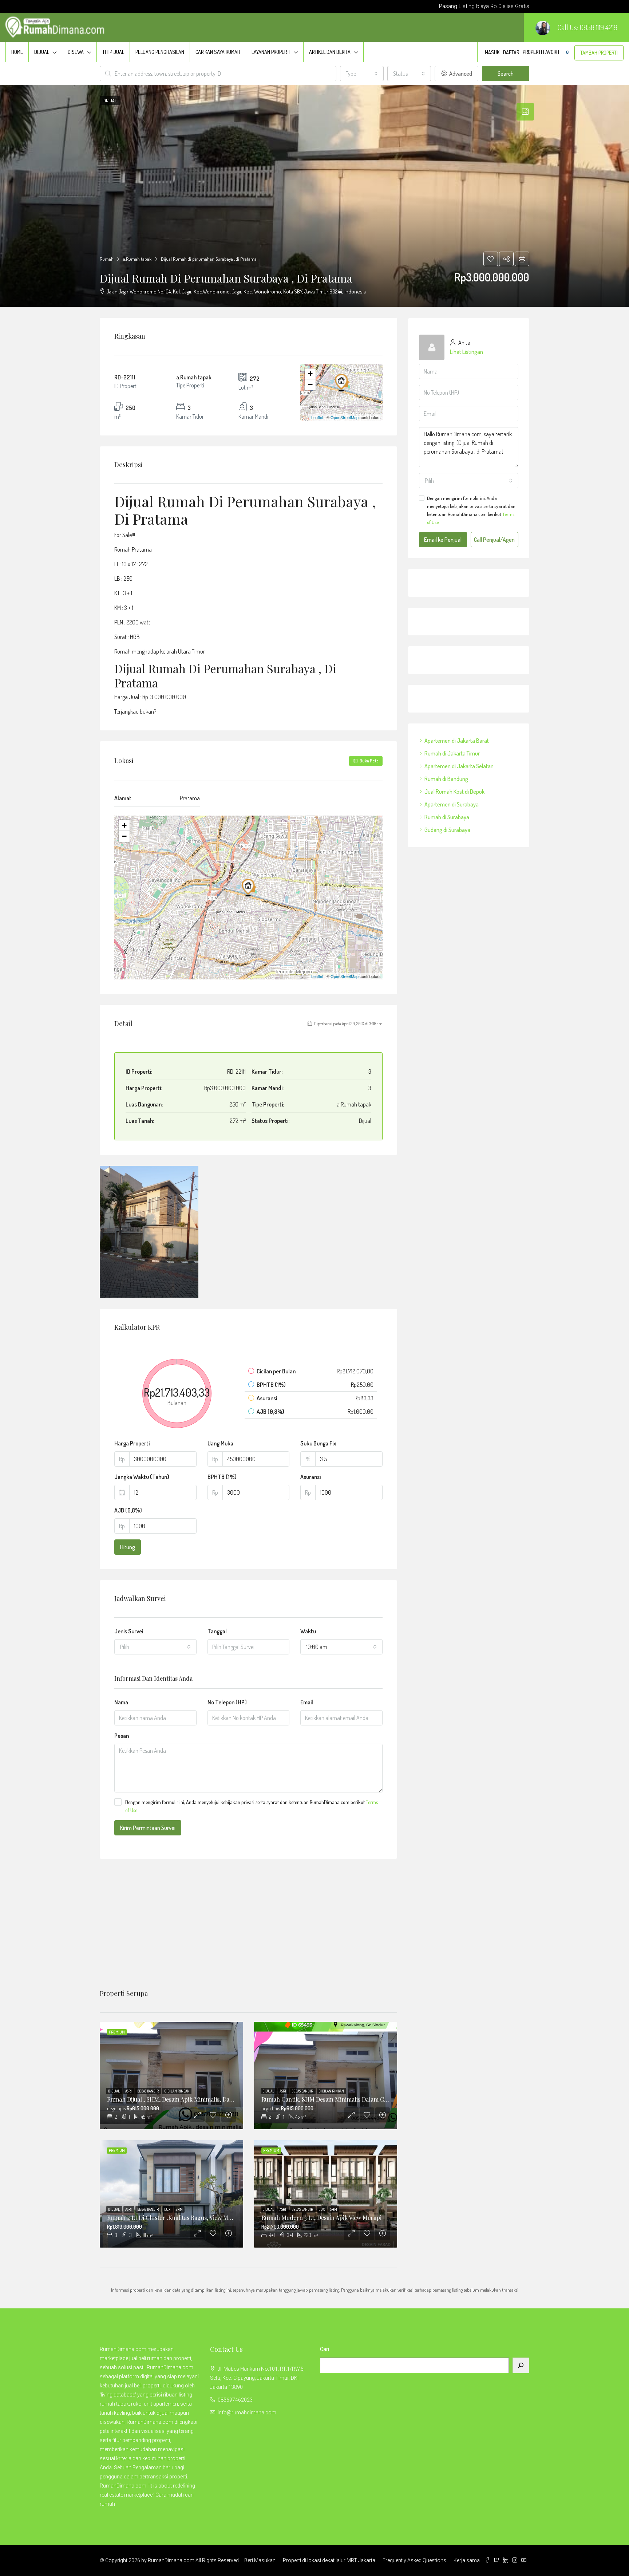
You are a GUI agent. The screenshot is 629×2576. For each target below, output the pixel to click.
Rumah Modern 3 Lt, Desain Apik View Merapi (321, 2218)
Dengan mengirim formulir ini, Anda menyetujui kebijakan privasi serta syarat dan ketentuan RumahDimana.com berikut (252, 1806)
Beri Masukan (260, 2560)
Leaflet (317, 417)
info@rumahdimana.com (247, 2413)
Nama (121, 1702)
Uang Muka (220, 1443)
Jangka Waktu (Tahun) (142, 1477)
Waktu (308, 1631)
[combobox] (362, 74)
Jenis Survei (129, 1631)
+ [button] (310, 374)
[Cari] (521, 2365)
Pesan (122, 1736)
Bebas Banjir (148, 2091)
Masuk (492, 52)
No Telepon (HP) (227, 1702)
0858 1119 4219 (599, 27)
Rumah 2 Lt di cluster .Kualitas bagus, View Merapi (175, 2218)
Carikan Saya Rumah (218, 52)
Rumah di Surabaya (447, 817)
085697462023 (235, 2400)
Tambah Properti (599, 53)
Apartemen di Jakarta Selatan (459, 766)
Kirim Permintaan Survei (148, 1828)
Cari (325, 2349)
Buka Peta (369, 761)
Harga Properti (132, 1443)
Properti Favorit (546, 52)
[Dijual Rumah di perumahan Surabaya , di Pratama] (342, 382)
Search (506, 74)
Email (307, 1702)
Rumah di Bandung (446, 779)
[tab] (525, 112)
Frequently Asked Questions (414, 2560)
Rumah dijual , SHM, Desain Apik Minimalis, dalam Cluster (184, 2099)
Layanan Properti (271, 52)
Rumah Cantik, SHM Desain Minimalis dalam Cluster (331, 2099)
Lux (168, 2209)
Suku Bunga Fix (318, 1443)
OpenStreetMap (345, 417)
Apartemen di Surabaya (452, 804)
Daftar (511, 52)
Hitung (128, 1547)
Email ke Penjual (443, 540)
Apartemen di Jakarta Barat (457, 741)
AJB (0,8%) (128, 1510)
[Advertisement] (248, 1924)
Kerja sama (467, 2560)
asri (129, 2091)
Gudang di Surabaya (447, 830)
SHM (179, 2209)
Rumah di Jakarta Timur (452, 753)
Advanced (460, 74)
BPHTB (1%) (222, 1477)
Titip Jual (113, 52)
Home (17, 52)
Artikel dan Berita (330, 52)
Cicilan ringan (177, 2091)
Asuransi (310, 1477)
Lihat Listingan (466, 352)
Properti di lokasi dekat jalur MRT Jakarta (329, 2560)
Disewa (76, 52)
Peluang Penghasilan (160, 52)
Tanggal (217, 1631)
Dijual (42, 52)
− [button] (310, 385)
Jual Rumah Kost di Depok (454, 792)
